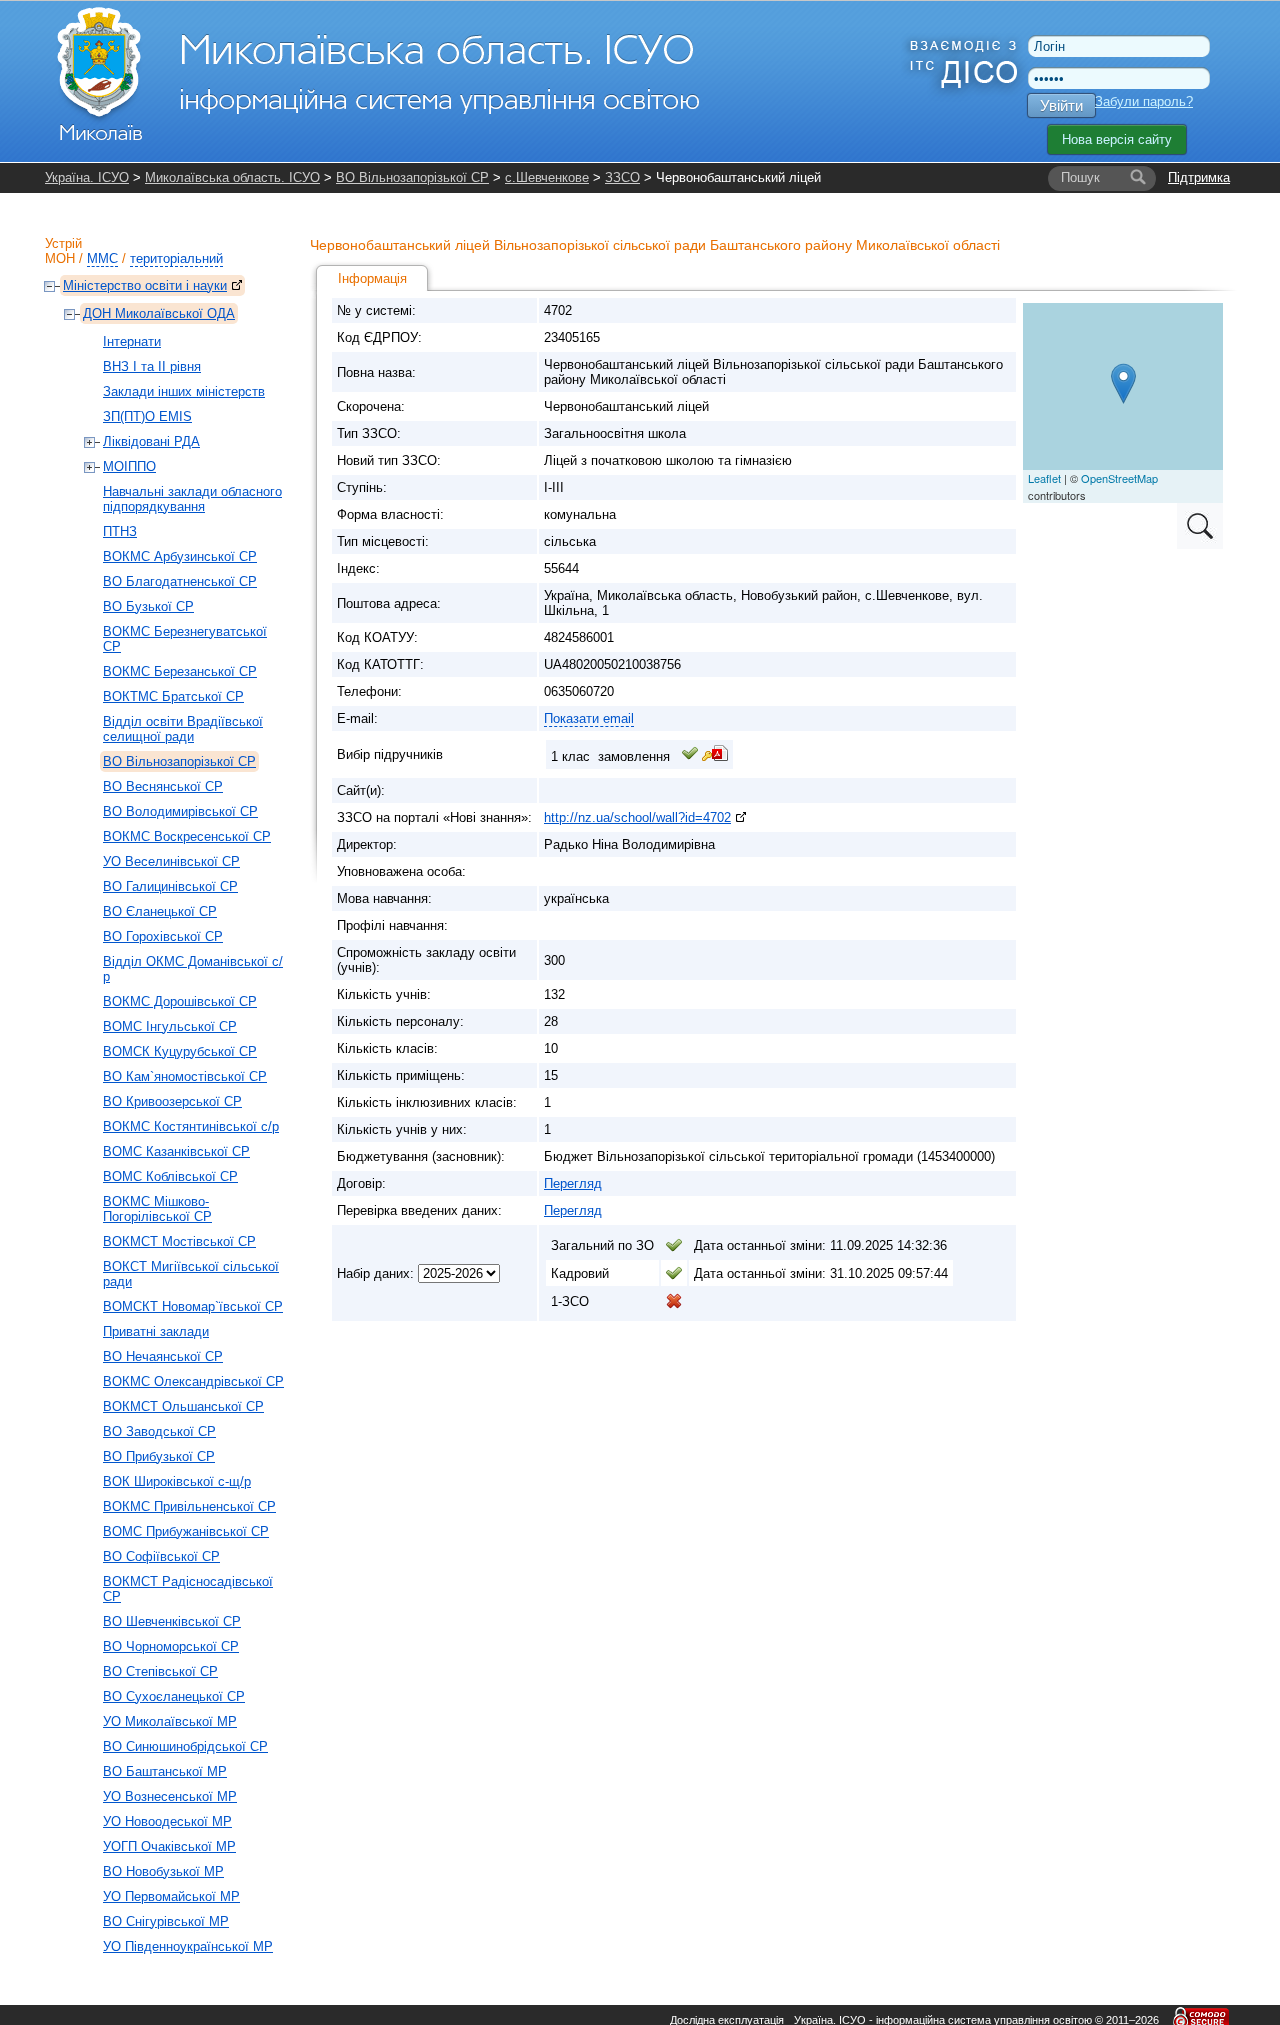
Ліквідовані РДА (151, 441)
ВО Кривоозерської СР (172, 1101)
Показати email (589, 718)
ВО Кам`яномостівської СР (185, 1076)
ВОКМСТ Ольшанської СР (183, 1406)
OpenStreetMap (1119, 478)
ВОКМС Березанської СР (180, 671)
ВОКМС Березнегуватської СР (185, 639)
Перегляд (573, 1183)
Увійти (1061, 105)
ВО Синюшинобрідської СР (185, 1746)
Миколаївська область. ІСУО (232, 177)
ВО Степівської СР (160, 1671)
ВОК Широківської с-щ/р (177, 1481)
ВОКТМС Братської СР (173, 696)
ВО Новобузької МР (163, 1871)
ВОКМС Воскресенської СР (187, 836)
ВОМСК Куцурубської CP (180, 1051)
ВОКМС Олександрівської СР (193, 1381)
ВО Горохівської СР (163, 936)
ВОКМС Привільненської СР (189, 1506)
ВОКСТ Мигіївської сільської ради (191, 1274)
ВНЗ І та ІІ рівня (152, 366)
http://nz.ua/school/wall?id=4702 (637, 817)
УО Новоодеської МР (167, 1821)
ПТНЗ (120, 531)
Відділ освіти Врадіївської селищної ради (183, 729)
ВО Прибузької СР (159, 1456)
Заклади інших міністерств (184, 391)
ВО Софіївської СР (161, 1556)
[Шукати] (1138, 178)
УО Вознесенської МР (170, 1796)
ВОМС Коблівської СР (170, 1176)
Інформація (372, 278)
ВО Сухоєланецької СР (174, 1696)
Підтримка (1199, 177)
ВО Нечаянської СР (163, 1356)
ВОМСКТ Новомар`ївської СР (193, 1306)
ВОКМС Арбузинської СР (180, 556)
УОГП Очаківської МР (169, 1846)
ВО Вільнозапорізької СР (412, 177)
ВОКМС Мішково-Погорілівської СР (157, 1209)
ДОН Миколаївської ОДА (159, 313)
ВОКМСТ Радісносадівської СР (188, 1589)
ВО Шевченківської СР (172, 1621)
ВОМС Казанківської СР (176, 1151)
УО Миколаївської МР (170, 1721)
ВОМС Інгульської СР (170, 1026)
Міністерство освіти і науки (145, 285)
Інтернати (132, 341)
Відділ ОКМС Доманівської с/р (193, 969)
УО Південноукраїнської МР (188, 1946)
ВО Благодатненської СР (180, 581)
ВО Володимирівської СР (180, 811)
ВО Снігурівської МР (166, 1921)
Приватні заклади (156, 1331)
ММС (102, 258)
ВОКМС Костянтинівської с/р (191, 1126)
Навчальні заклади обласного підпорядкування (192, 499)
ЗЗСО (622, 177)
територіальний (176, 258)
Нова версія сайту (1117, 139)
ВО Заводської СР (159, 1431)
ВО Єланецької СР (160, 911)
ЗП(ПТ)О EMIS (147, 416)
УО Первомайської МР (171, 1896)
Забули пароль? (1144, 101)
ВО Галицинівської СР (170, 886)
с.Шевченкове (547, 177)
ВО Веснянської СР (163, 786)
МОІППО (129, 466)
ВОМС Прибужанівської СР (186, 1531)
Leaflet (1044, 478)
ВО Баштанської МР (165, 1771)
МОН (60, 258)
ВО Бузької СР (148, 606)
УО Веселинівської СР (171, 861)
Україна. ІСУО (87, 177)
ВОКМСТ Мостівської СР (179, 1241)
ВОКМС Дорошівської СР (180, 1001)
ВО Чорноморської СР (171, 1646)
